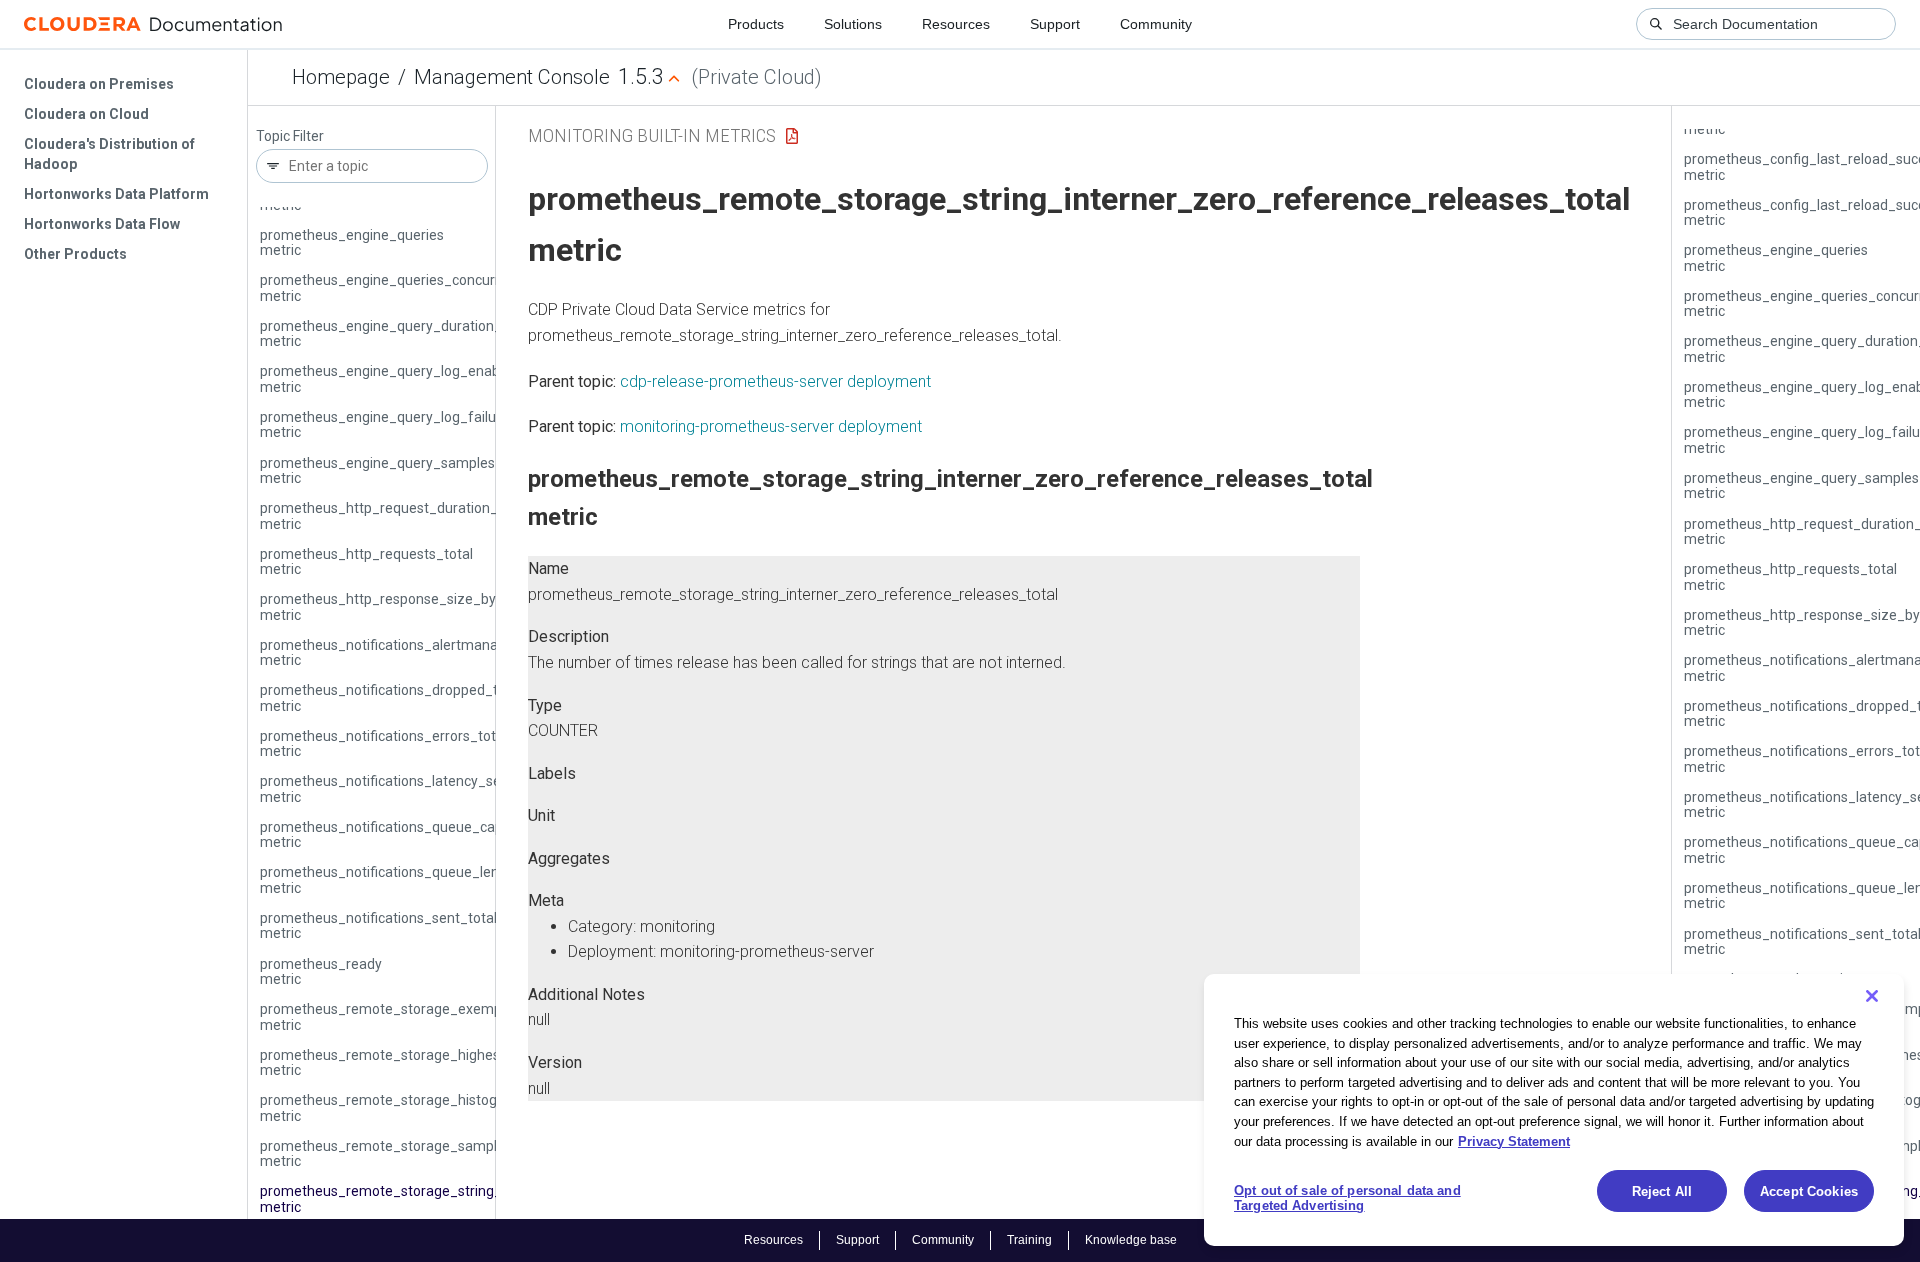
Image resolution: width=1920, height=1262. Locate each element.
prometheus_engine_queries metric (352, 242)
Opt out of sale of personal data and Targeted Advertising (1347, 1198)
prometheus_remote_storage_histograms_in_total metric (423, 1107)
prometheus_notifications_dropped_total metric (391, 697)
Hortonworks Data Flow (102, 224)
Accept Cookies (1809, 1191)
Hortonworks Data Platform (116, 194)
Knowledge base (1131, 1240)
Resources (956, 24)
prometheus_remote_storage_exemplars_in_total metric (420, 1016)
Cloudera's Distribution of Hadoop (109, 154)
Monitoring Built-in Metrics (652, 135)
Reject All (1662, 1191)
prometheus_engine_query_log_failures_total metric (406, 424)
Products (756, 24)
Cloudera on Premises (99, 84)
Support (1055, 24)
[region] (1554, 1110)
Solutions (853, 24)
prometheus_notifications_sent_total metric (378, 925)
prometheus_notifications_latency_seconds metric (399, 788)
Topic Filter (290, 136)
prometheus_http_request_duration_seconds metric (405, 515)
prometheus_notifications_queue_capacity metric (396, 834)
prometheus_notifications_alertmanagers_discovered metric (431, 652)
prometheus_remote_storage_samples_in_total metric (414, 1153)
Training (1029, 1240)
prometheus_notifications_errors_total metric (383, 743)
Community (1156, 24)
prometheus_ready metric (321, 971)
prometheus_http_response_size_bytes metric (388, 606)
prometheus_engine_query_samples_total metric (396, 470)
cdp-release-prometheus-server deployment (775, 381)
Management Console (512, 77)
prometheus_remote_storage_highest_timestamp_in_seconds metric (461, 1062)
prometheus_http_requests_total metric (366, 561)
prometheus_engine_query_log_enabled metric (389, 378)
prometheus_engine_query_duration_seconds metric (407, 333)
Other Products (75, 254)
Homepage (341, 77)
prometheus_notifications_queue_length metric (390, 879)
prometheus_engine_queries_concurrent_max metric (408, 287)
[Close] (1872, 996)
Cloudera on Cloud (86, 114)
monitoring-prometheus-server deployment (771, 426)
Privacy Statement (1514, 1140)
